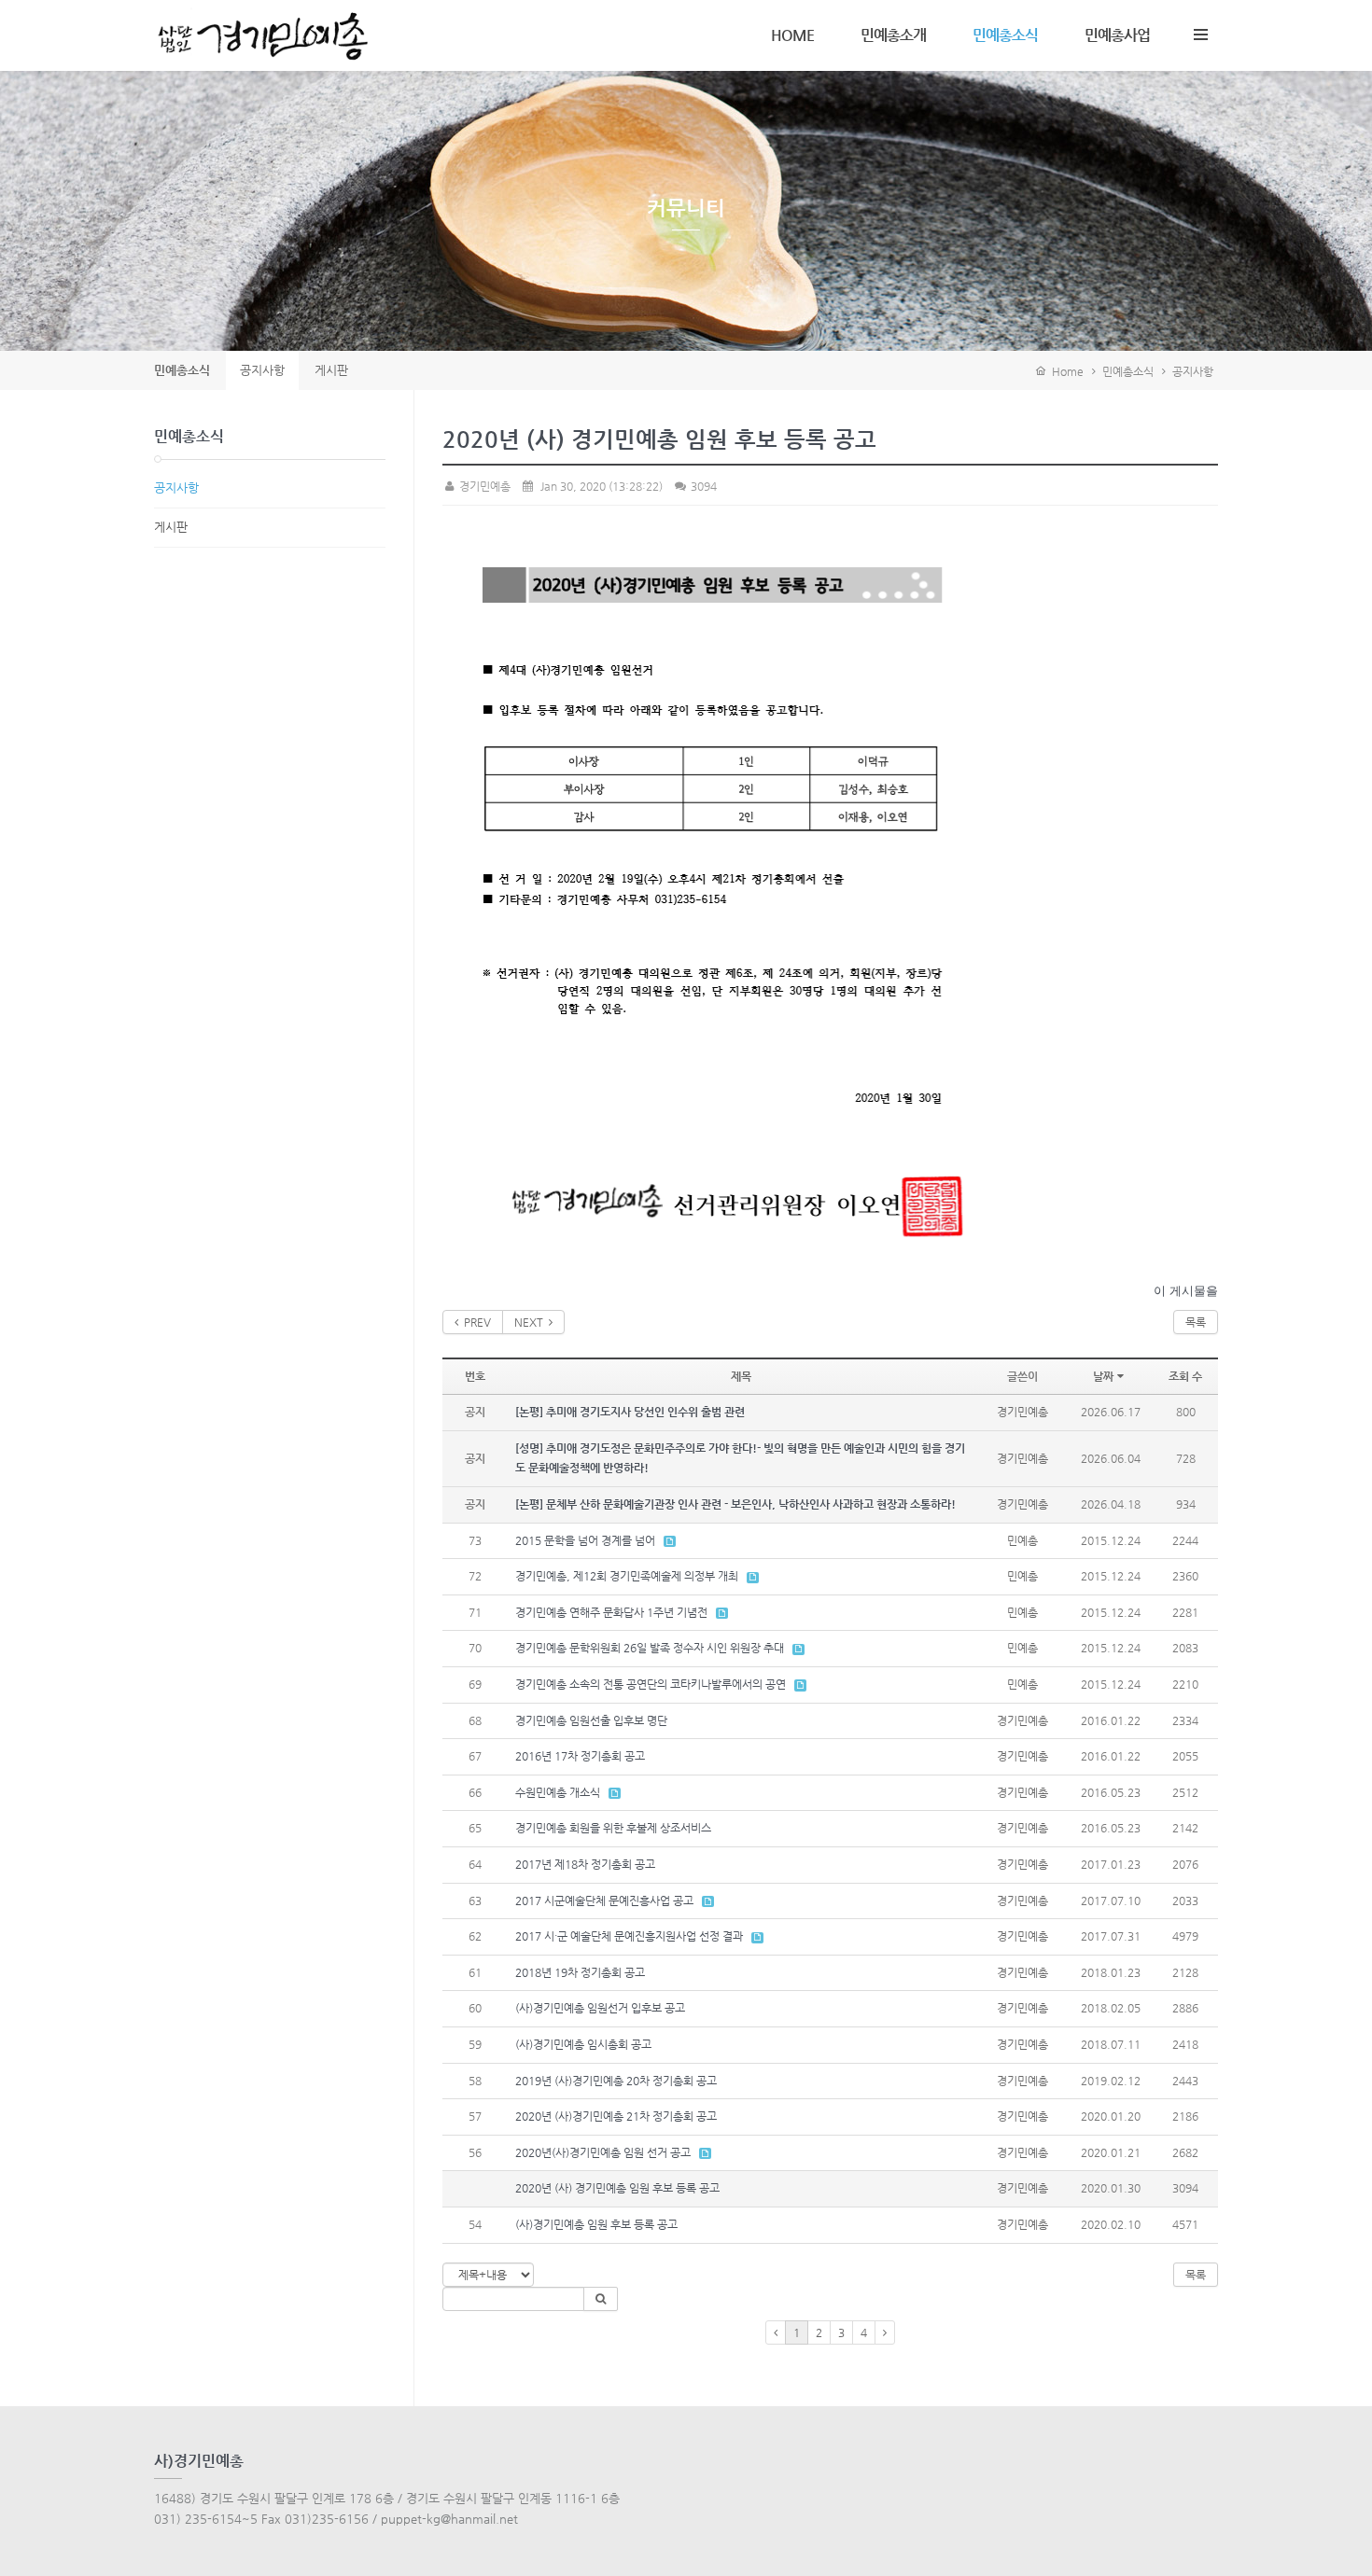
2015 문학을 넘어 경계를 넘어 (585, 1540)
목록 (1196, 1322)
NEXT (532, 1322)
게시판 (171, 527)
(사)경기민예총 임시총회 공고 (583, 2044)
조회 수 (1185, 1376)
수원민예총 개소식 (558, 1792)
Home (1065, 371)
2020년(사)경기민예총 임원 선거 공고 (603, 2152)
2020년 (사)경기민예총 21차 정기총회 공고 (616, 2116)
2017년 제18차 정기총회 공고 (585, 1864)
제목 (741, 1376)
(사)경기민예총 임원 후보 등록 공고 (596, 2224)
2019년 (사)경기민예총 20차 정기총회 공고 (616, 2081)
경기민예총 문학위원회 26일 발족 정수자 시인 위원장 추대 (650, 1648)
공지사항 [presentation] (262, 370)
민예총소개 (893, 35)
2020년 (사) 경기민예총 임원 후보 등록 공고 (617, 2188)
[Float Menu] (1200, 31)
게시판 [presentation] (331, 370)
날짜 (1103, 1376)
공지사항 (1193, 371)
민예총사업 (1117, 35)
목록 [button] (1196, 2275)
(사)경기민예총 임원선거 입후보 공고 (600, 2008)
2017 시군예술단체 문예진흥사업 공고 (604, 1901)
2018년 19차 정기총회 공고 (580, 1972)
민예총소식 (1005, 35)
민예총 (1022, 1540)
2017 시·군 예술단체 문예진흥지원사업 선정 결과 (629, 1936)
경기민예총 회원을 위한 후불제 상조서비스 (613, 1828)
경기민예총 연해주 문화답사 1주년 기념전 (611, 1612)
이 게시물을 (1186, 1291)
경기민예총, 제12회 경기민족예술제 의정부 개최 (627, 1576)
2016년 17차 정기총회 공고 (580, 1756)
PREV (475, 1322)
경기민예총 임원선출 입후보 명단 (591, 1720)
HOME (792, 35)
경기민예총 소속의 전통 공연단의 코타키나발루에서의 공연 (651, 1684)
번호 (475, 1376)
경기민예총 (483, 486)
